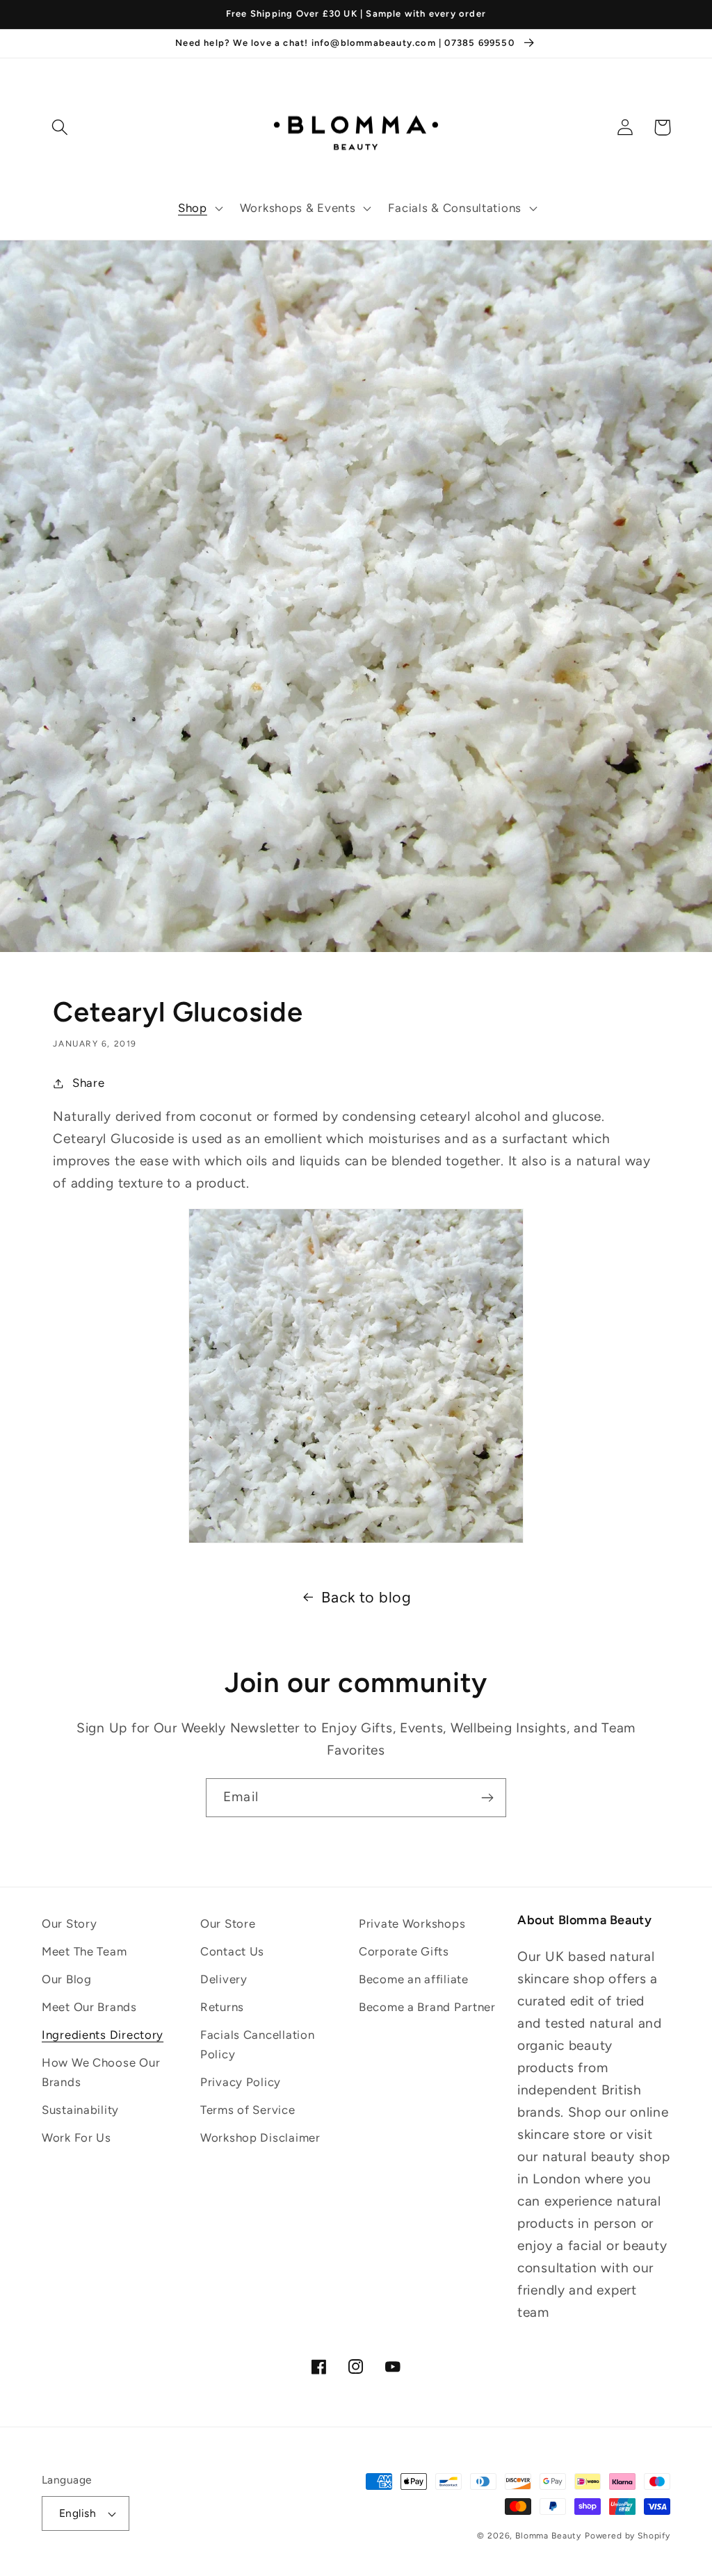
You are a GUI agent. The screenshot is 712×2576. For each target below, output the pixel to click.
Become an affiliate (414, 1979)
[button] (199, 208)
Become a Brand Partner (427, 2007)
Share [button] (88, 1083)
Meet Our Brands (89, 2007)
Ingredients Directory (103, 2035)
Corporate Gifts (404, 1951)
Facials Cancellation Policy (257, 2044)
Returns (222, 2007)
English (78, 2513)
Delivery (224, 1979)
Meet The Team (84, 1951)
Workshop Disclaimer (260, 2138)
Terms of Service (248, 2110)
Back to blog (366, 1597)
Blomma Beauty (548, 2536)
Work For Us (76, 2138)
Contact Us (232, 1951)
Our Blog (67, 1979)
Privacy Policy (241, 2082)
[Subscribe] (487, 1798)
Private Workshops (412, 1923)
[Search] (60, 128)
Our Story (69, 1923)
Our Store (228, 1923)
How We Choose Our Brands (101, 2072)
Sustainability (80, 2110)
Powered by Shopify (628, 2536)
